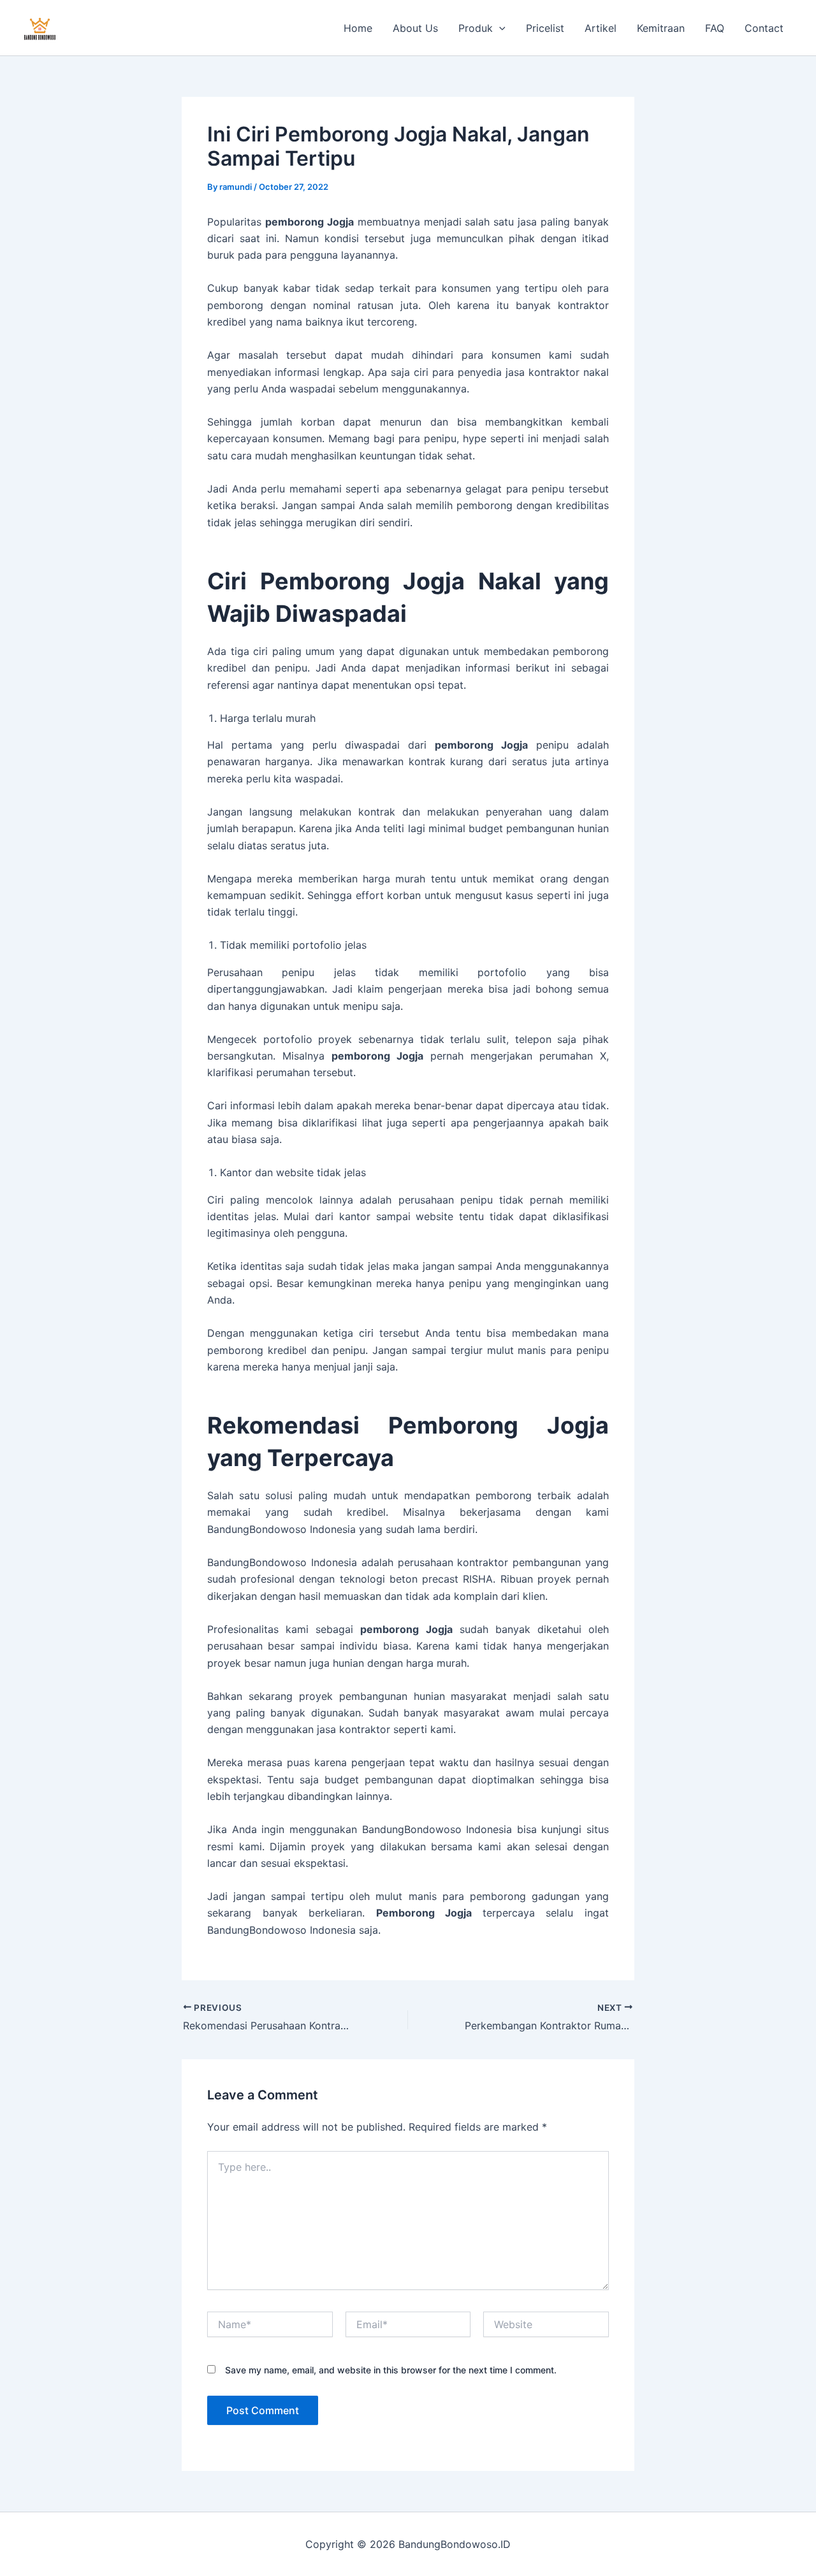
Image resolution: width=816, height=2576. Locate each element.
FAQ (715, 28)
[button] (499, 28)
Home (358, 28)
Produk (476, 28)
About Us (415, 28)
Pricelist (545, 28)
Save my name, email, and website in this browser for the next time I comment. (391, 2370)
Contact (764, 28)
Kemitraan (661, 28)
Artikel (601, 28)
